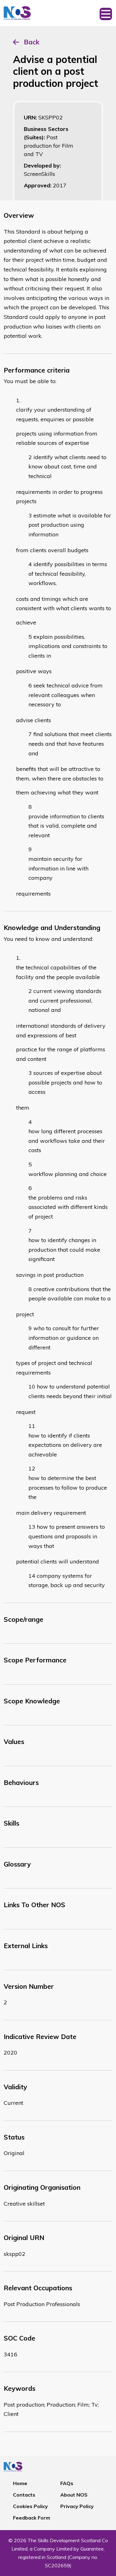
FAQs (67, 2483)
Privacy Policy (77, 2506)
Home (20, 2483)
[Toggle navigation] (106, 13)
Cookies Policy (30, 2506)
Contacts (24, 2495)
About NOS (74, 2495)
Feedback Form (32, 2518)
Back (32, 42)
